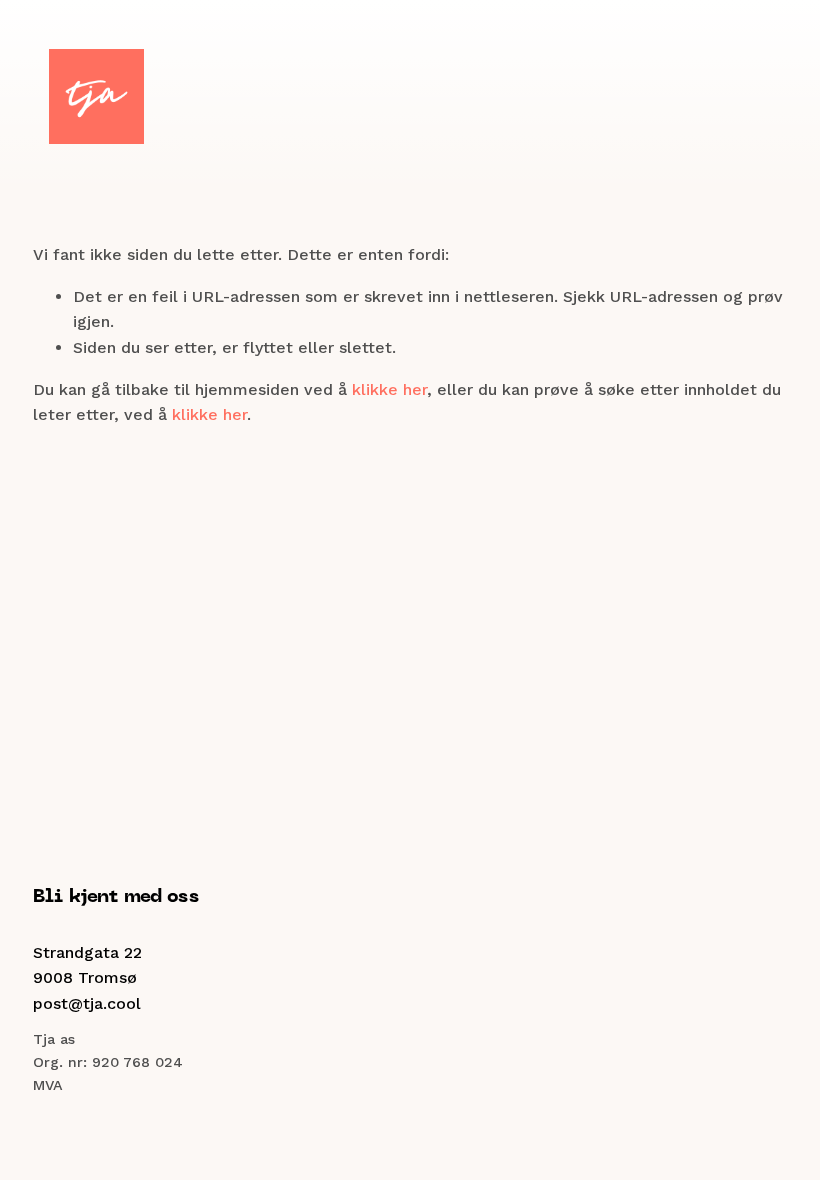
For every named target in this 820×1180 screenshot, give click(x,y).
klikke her (389, 389)
